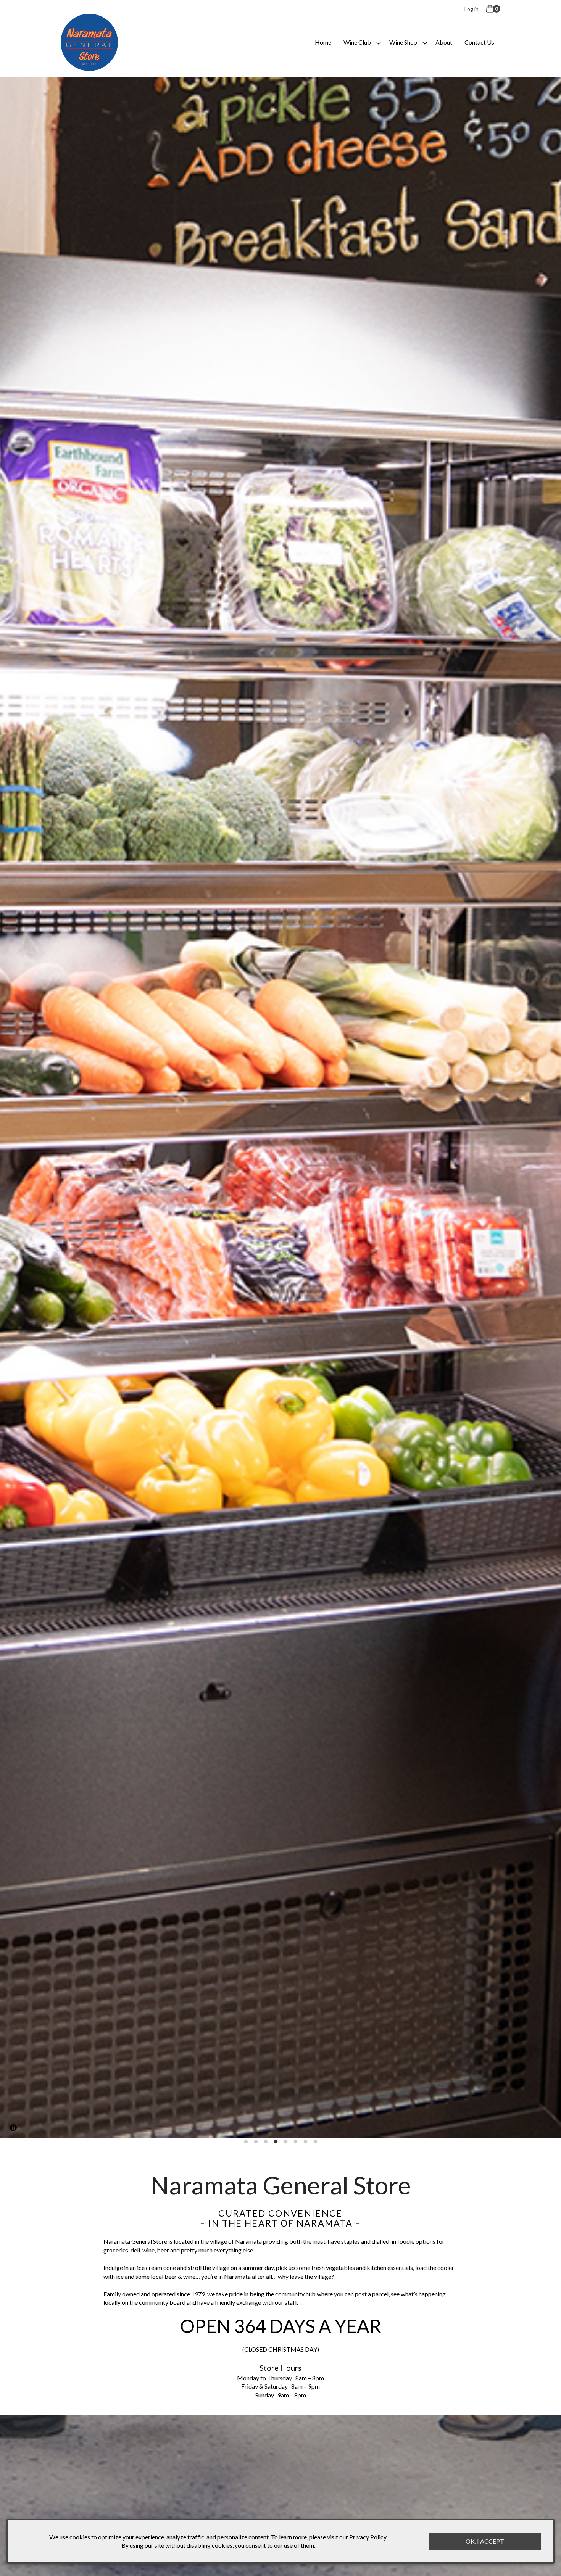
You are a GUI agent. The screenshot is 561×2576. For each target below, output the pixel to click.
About (444, 42)
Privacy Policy (368, 2537)
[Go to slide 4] (276, 2142)
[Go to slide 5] (285, 2142)
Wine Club (357, 42)
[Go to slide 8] (315, 2142)
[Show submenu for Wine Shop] (425, 42)
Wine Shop (403, 42)
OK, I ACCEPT (485, 2541)
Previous (13, 1107)
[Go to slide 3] (266, 2142)
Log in (472, 9)
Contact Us (479, 42)
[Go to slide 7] (305, 2142)
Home (323, 42)
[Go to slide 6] (295, 2142)
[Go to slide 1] (246, 2142)
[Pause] (13, 2128)
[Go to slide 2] (256, 2142)
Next (548, 1107)
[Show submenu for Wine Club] (379, 42)
